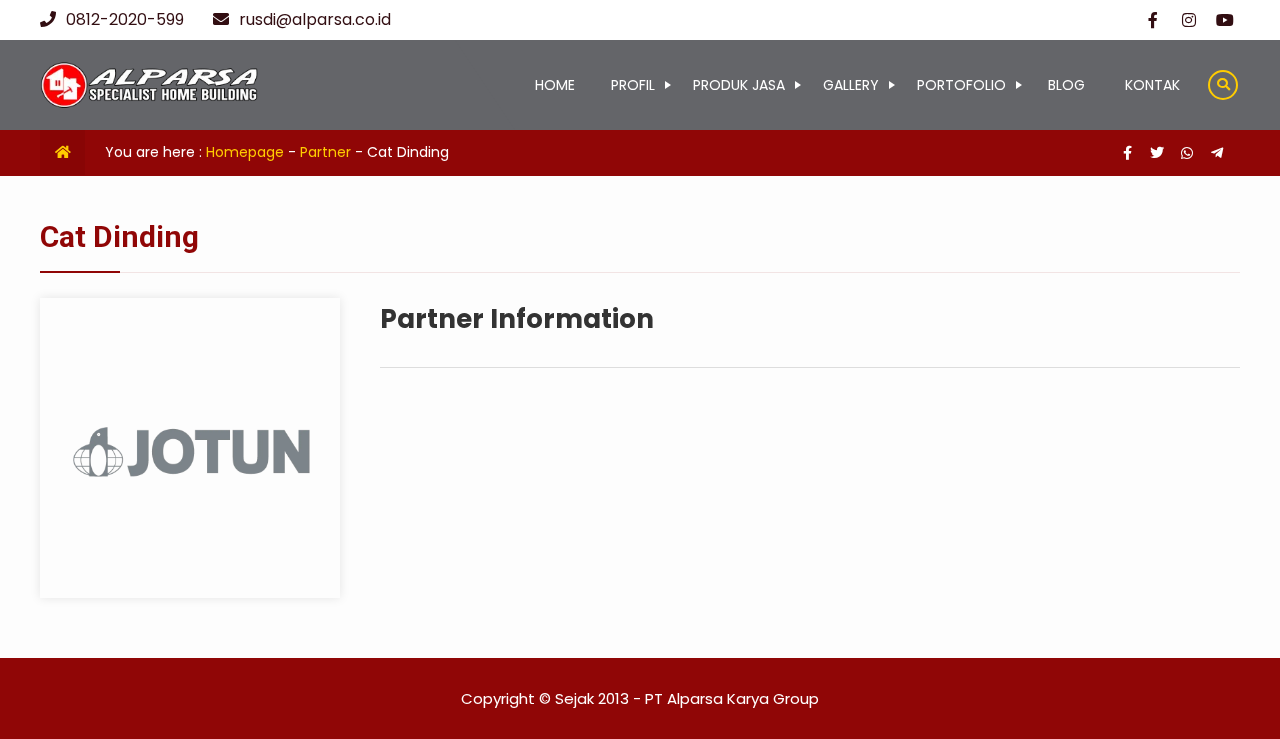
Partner (325, 152)
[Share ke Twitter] (1159, 153)
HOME (555, 85)
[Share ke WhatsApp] (1189, 153)
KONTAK (1152, 85)
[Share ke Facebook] (1129, 153)
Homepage (245, 152)
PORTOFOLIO (961, 85)
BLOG (1066, 85)
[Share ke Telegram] (1217, 153)
